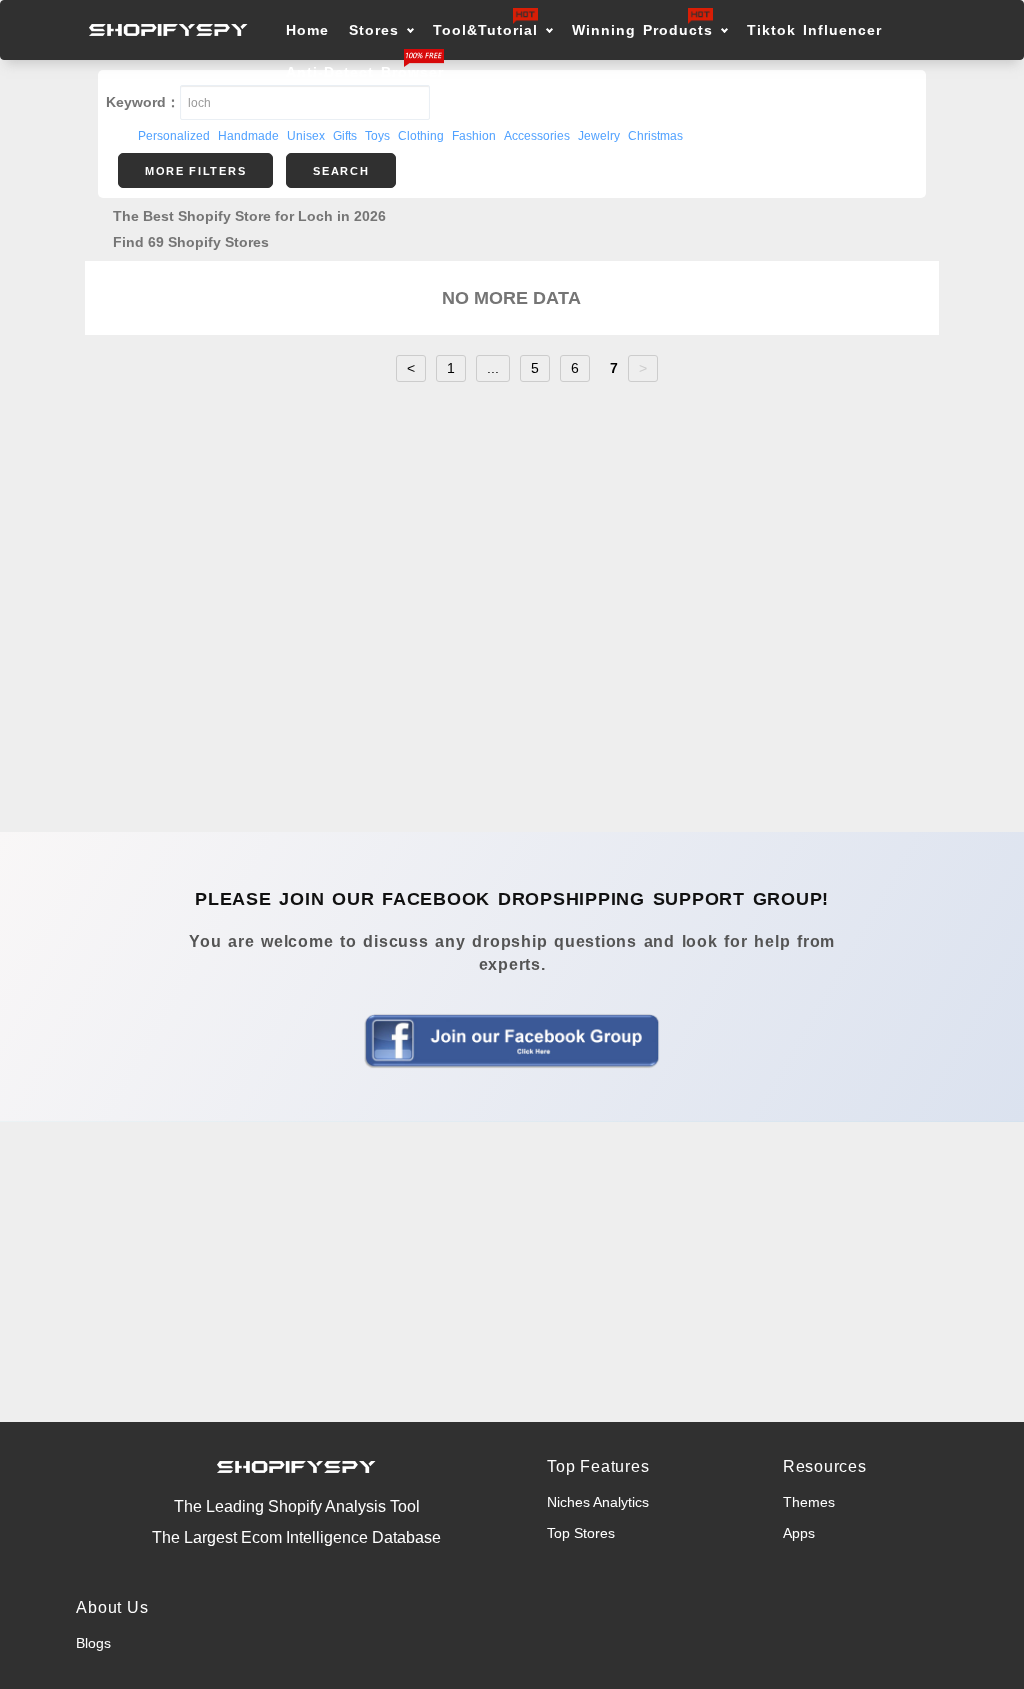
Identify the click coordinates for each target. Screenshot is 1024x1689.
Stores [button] (377, 30)
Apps (799, 1533)
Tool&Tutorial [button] (485, 30)
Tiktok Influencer (814, 30)
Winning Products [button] (642, 30)
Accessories (537, 136)
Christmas (655, 136)
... (493, 368)
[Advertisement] (512, 1272)
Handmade (248, 136)
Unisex (306, 136)
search (341, 171)
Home (307, 30)
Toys (377, 136)
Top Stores (581, 1533)
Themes (809, 1502)
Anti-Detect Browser (365, 72)
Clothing (421, 136)
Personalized (174, 136)
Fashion (474, 136)
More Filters (195, 171)
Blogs (93, 1643)
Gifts (345, 136)
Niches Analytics (598, 1502)
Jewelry (599, 136)
